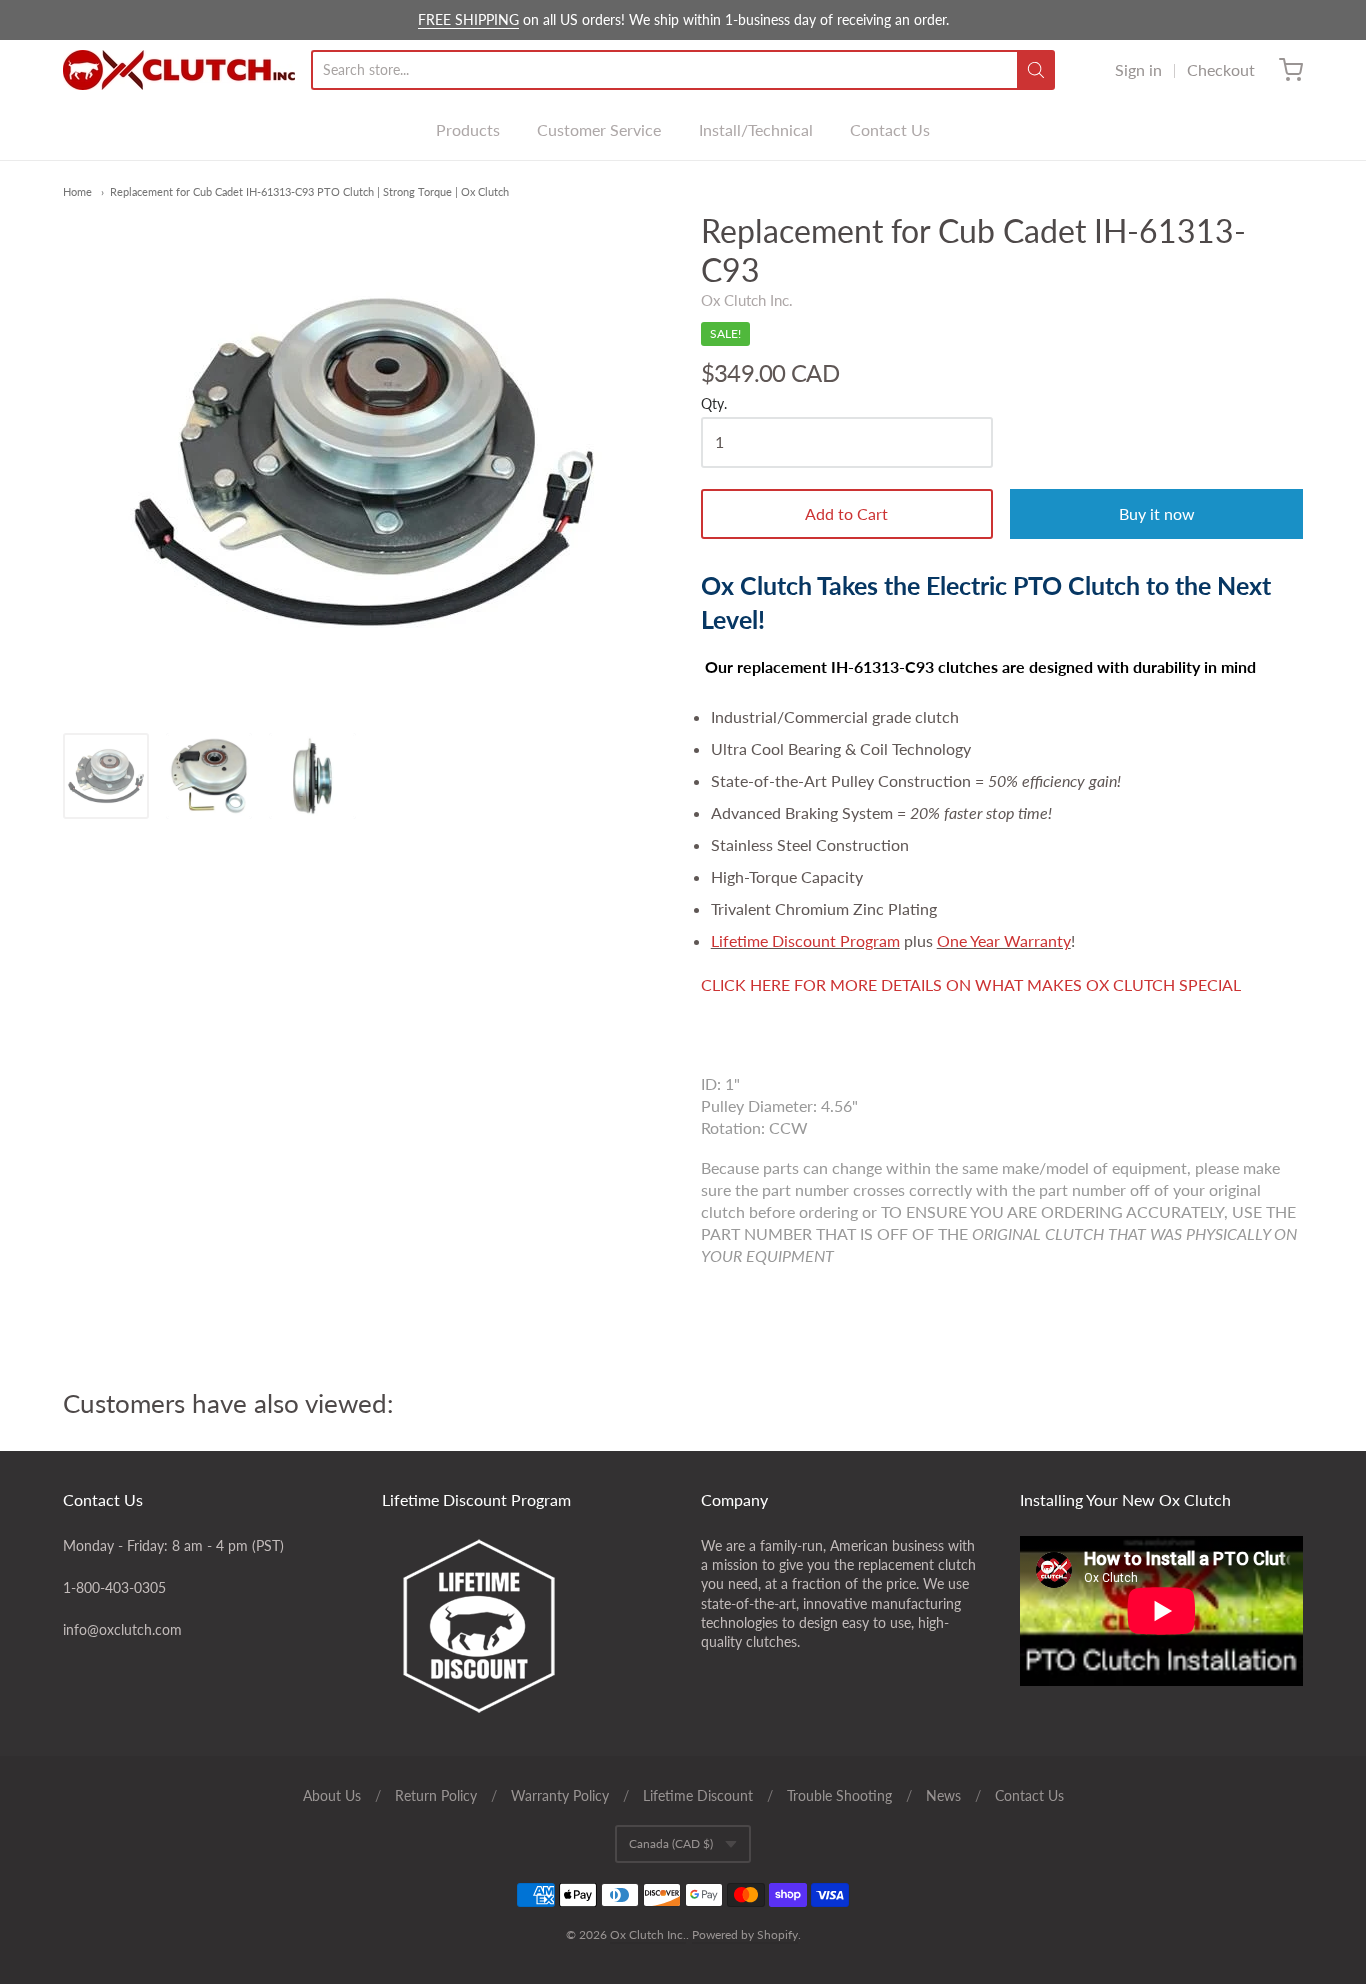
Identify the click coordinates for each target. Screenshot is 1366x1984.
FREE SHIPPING (468, 19)
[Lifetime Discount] (524, 1626)
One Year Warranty (1004, 940)
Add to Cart (846, 513)
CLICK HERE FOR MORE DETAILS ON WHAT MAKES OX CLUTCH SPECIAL (971, 984)
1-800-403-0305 (114, 1587)
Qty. (714, 404)
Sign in (1138, 69)
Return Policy (436, 1795)
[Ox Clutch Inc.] (179, 70)
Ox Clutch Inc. (747, 300)
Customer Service (599, 129)
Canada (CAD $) (671, 1843)
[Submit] (1036, 70)
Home (77, 191)
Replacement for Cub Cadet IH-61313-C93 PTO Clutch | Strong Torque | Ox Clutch (309, 191)
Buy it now (1157, 513)
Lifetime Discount (698, 1795)
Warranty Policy (560, 1795)
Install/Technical (756, 129)
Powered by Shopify (745, 1934)
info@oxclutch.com (122, 1629)
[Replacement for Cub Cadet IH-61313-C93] (106, 776)
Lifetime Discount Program (805, 940)
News (943, 1795)
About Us (332, 1795)
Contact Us (890, 129)
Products (468, 129)
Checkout (1221, 69)
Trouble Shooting (839, 1795)
